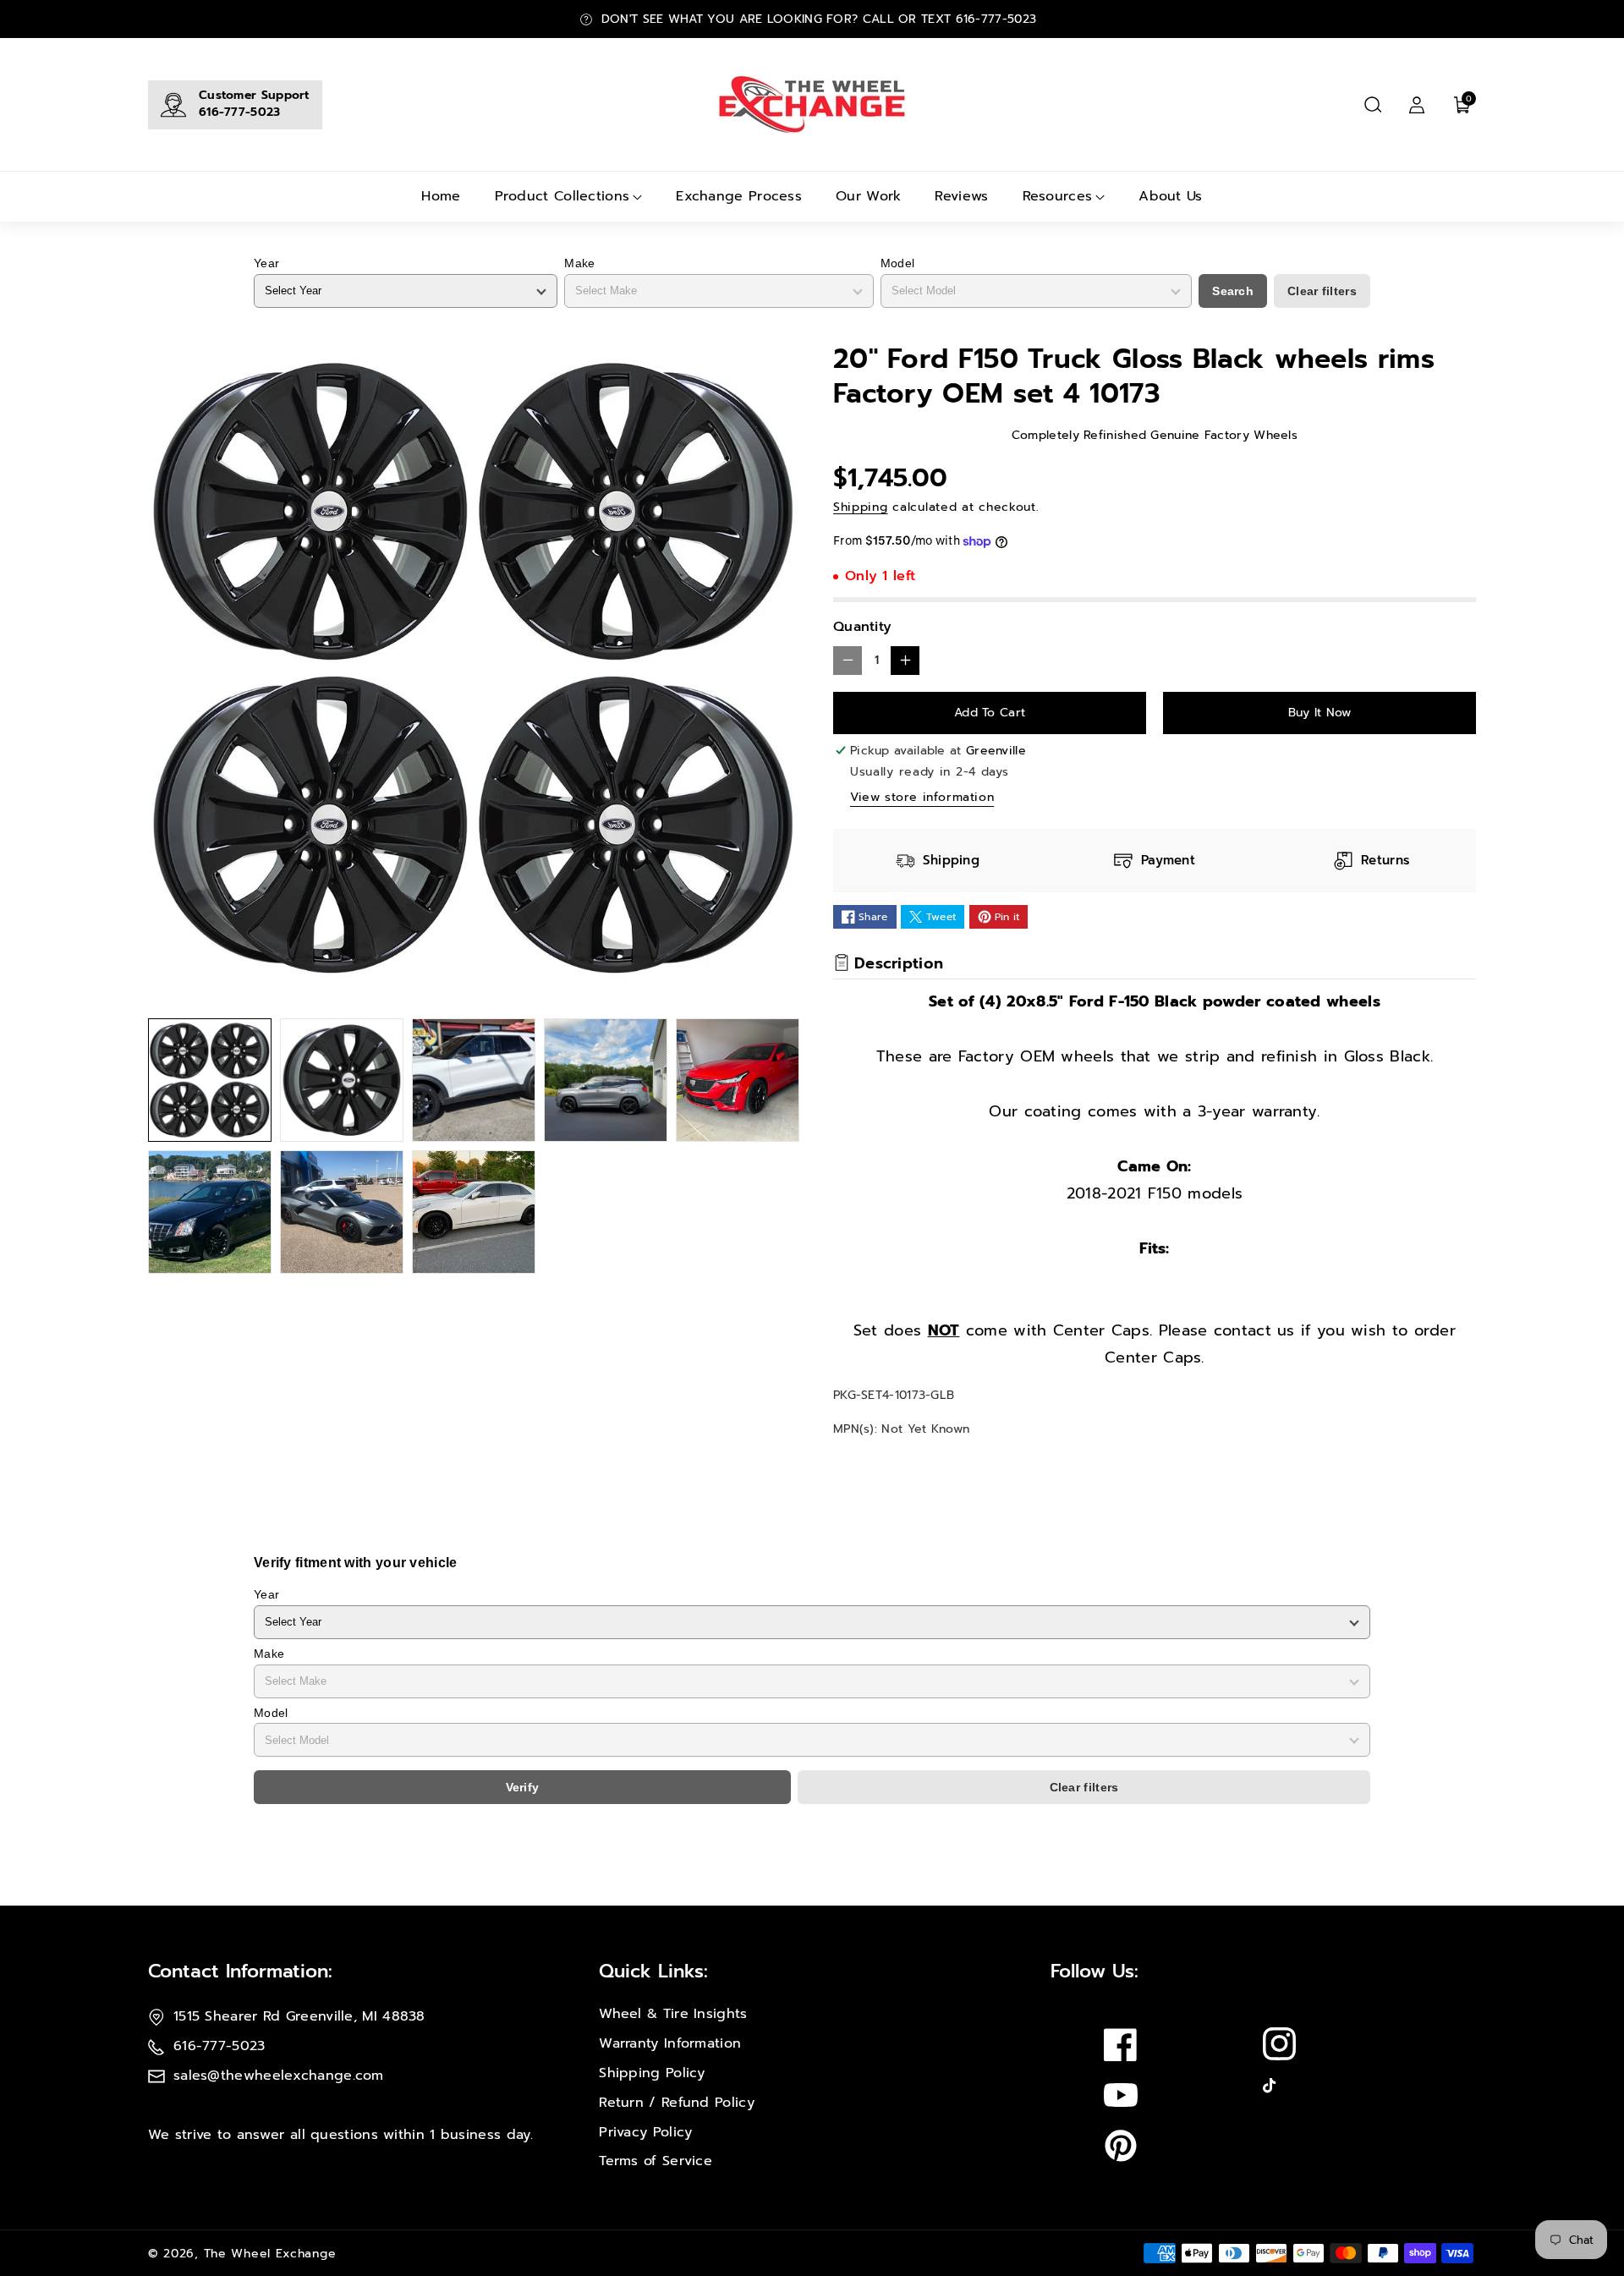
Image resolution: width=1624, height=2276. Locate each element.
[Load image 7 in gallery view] (342, 1212)
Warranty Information (670, 2043)
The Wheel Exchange (270, 2254)
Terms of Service (656, 2161)
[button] (1373, 105)
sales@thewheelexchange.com (279, 2076)
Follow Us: (1095, 1971)
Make (579, 263)
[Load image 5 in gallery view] (738, 1080)
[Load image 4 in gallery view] (606, 1080)
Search (1233, 291)
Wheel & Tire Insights (673, 2014)
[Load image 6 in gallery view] (210, 1212)
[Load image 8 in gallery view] (474, 1212)
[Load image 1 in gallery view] (210, 1080)
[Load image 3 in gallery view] (474, 1080)
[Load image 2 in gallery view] (342, 1080)
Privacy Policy (645, 2132)
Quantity (862, 627)
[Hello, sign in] (1417, 105)
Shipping (861, 507)
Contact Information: (240, 1971)
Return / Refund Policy (677, 2103)
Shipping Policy (652, 2073)
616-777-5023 (240, 112)
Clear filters (1322, 291)
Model (898, 263)
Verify (523, 1787)
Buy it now (1320, 713)
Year (266, 263)
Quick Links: (653, 1971)
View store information (922, 797)
